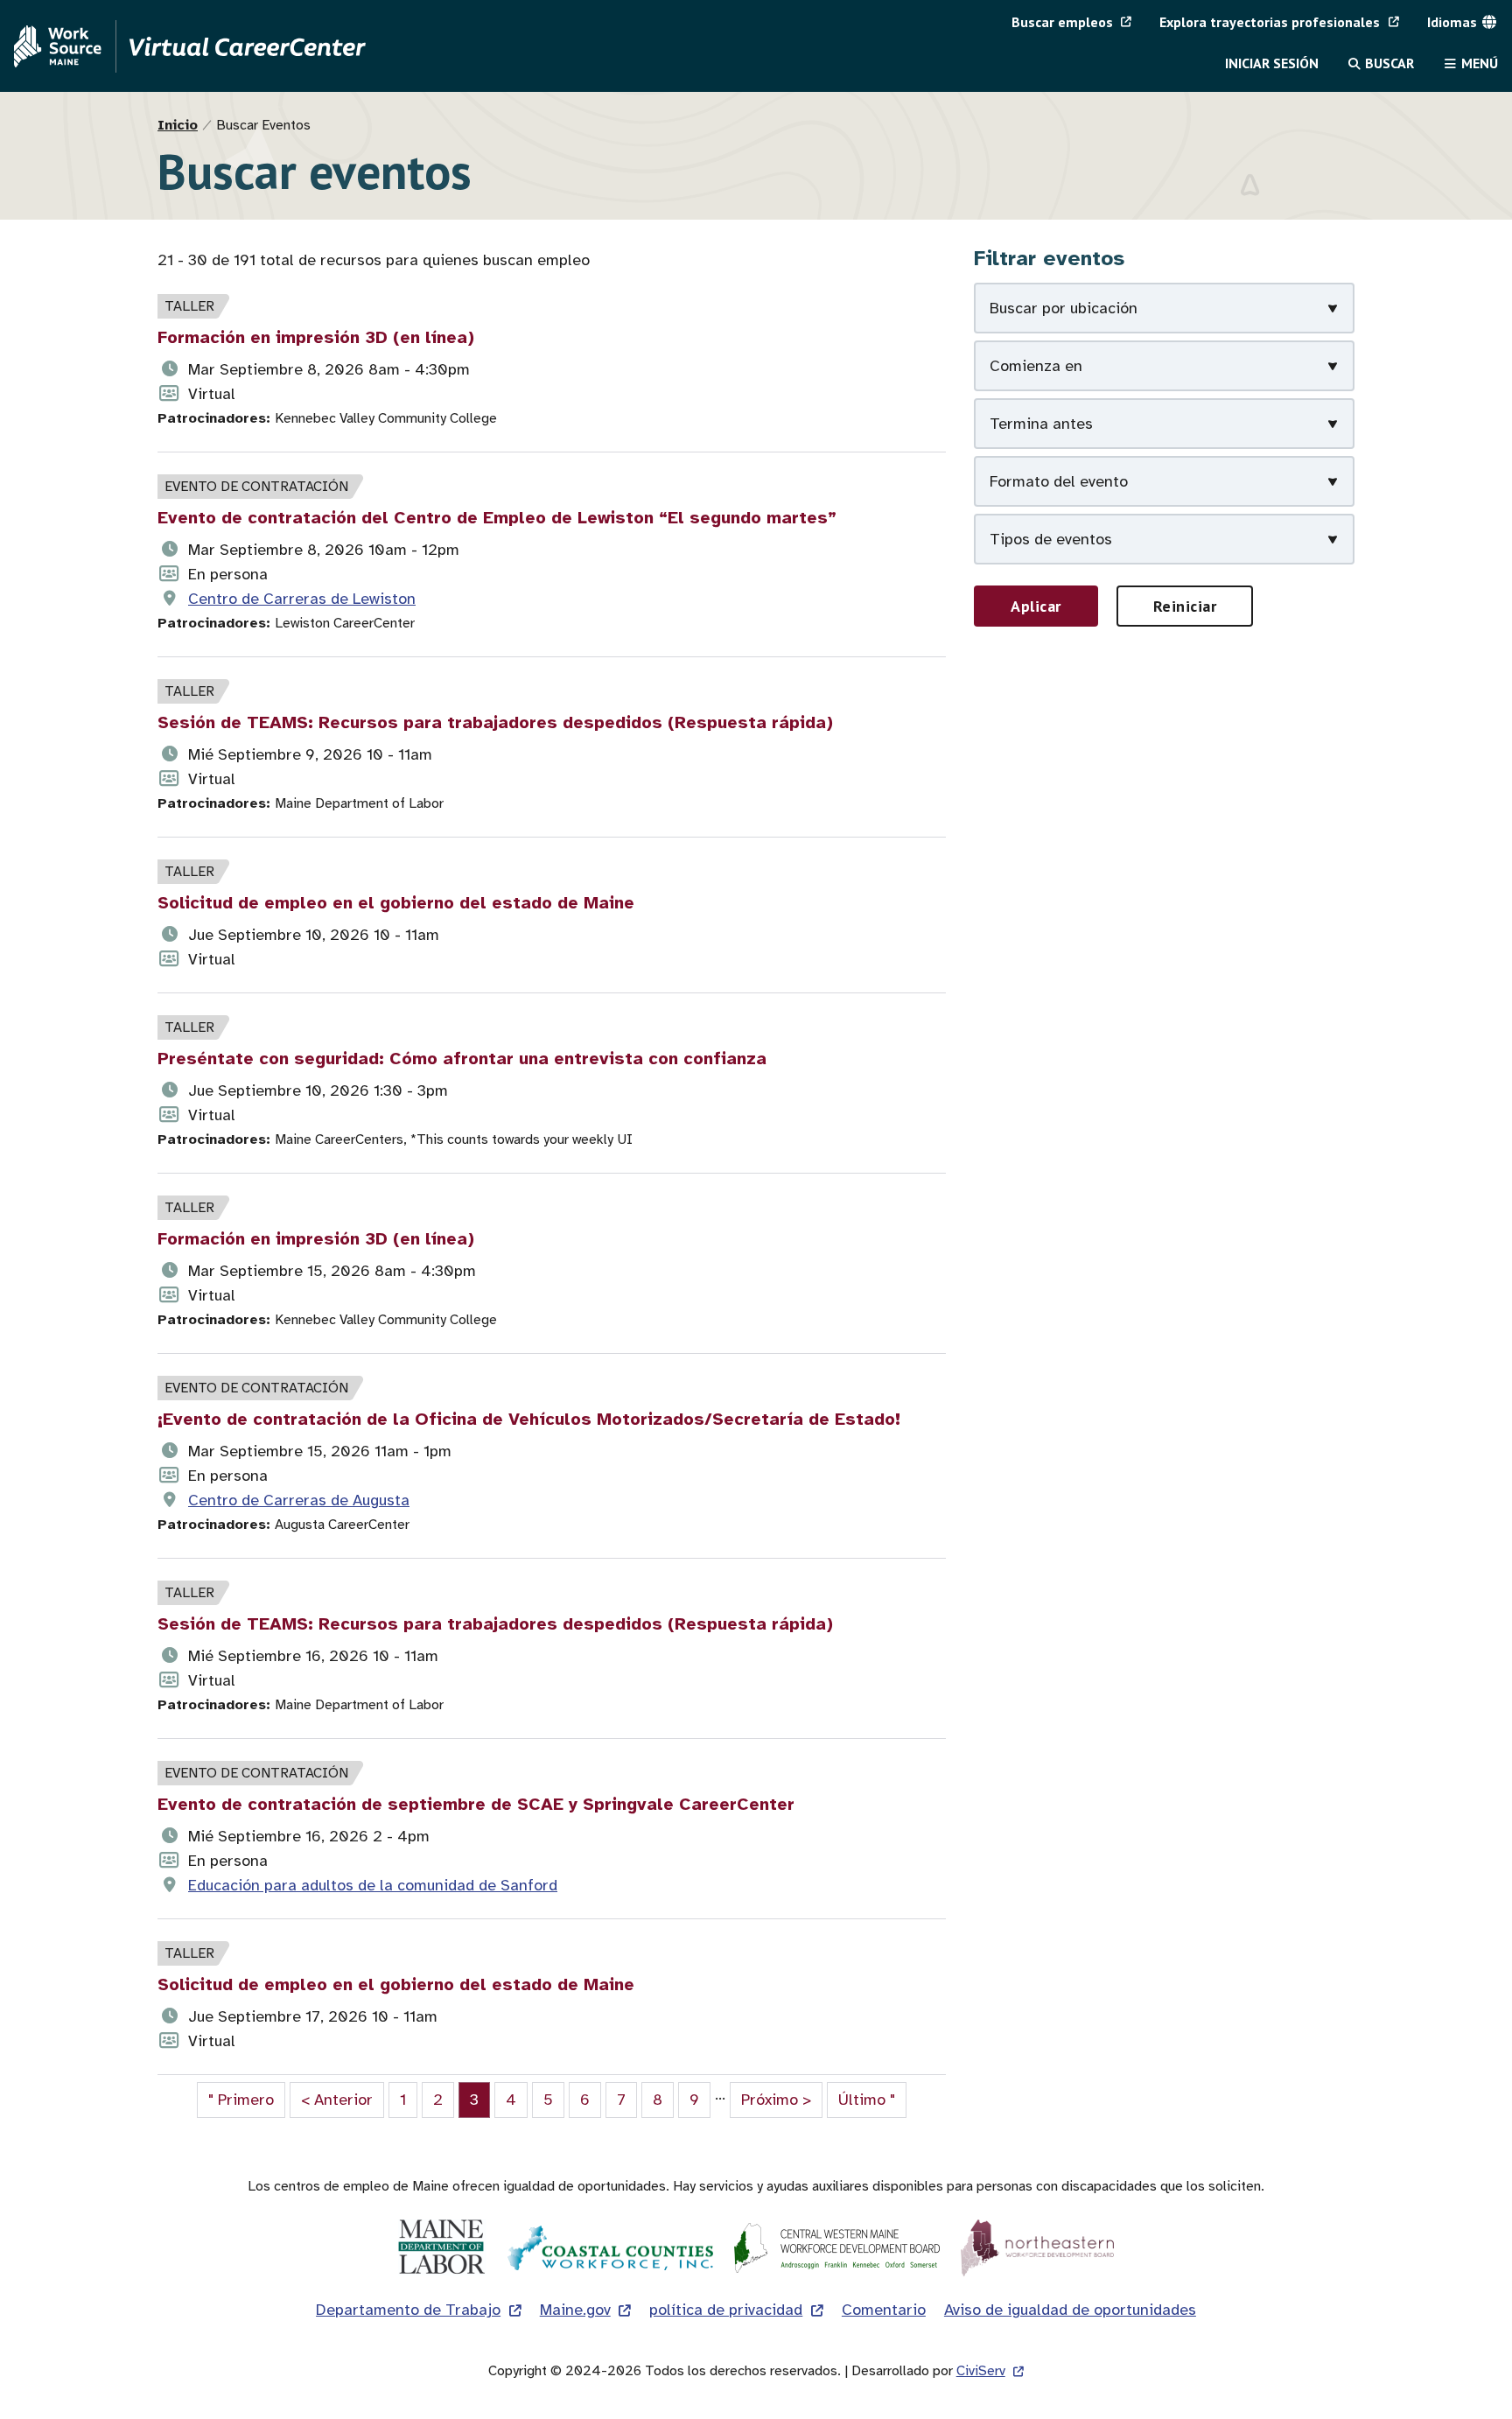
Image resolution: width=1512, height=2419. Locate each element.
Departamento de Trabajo (408, 2310)
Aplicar (1036, 606)
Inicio (178, 125)
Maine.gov (575, 2310)
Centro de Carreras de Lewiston (302, 599)
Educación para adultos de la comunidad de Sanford (373, 1885)
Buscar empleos (1062, 22)
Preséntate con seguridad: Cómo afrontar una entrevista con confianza (462, 1059)
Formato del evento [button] (1059, 481)
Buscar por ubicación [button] (1064, 308)
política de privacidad (726, 2310)
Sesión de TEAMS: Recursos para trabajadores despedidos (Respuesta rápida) (495, 722)
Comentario (884, 2310)
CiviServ (981, 2371)
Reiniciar (1185, 606)
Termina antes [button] (1041, 424)
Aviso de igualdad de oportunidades (1070, 2310)
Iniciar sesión (1272, 63)
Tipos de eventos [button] (1051, 539)
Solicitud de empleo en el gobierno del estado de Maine (396, 903)
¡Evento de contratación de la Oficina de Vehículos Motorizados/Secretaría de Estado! (529, 1419)
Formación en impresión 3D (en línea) (316, 337)
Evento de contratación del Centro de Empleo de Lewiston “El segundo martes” (497, 518)
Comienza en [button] (1036, 366)
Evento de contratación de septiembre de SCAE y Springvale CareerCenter (476, 1804)
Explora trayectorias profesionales (1270, 22)
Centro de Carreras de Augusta (299, 1500)
